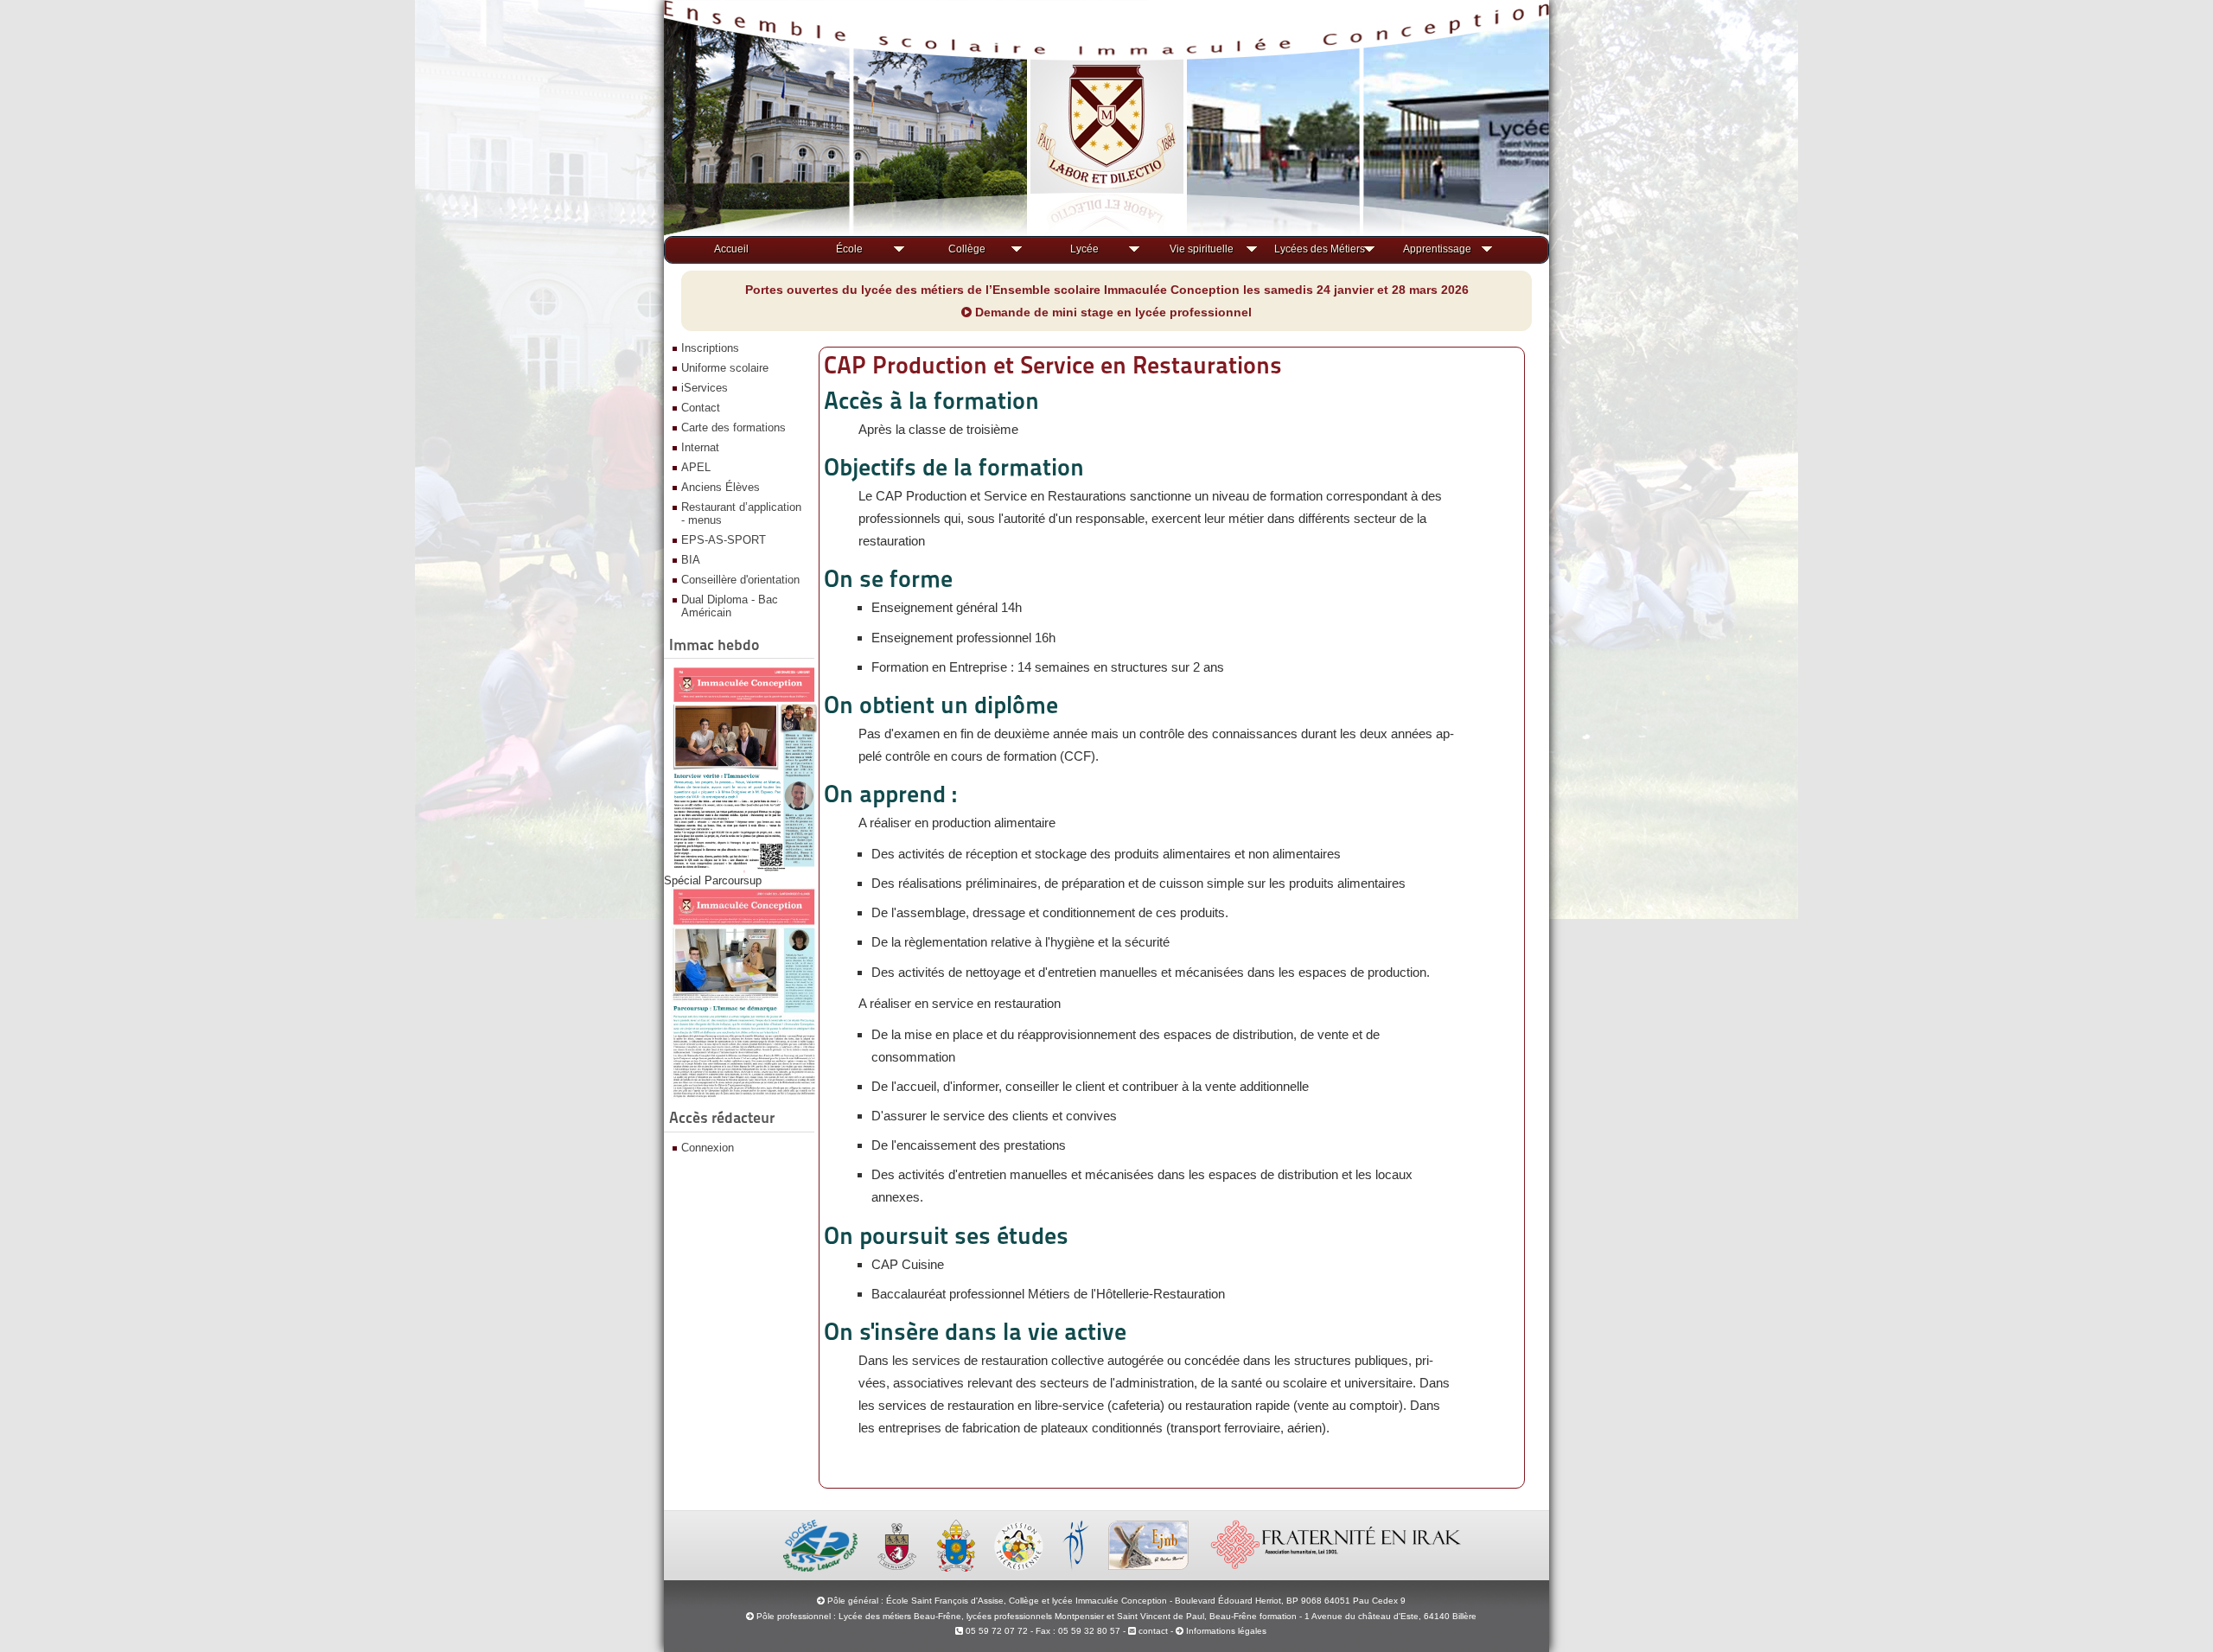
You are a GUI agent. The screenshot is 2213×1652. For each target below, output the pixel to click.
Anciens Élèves (721, 487)
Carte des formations (733, 427)
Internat (700, 447)
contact (1152, 1631)
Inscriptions (710, 348)
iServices (705, 388)
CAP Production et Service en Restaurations (1053, 365)
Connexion (708, 1148)
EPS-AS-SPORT (724, 540)
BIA (691, 560)
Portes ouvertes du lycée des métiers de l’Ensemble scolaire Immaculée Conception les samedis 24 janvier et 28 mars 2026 (1107, 290)
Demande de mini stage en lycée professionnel (1112, 312)
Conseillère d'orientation (740, 580)
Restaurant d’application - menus (741, 513)
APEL (696, 467)
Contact (701, 408)
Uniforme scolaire (725, 368)
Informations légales (1226, 1631)
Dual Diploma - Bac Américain (730, 606)
